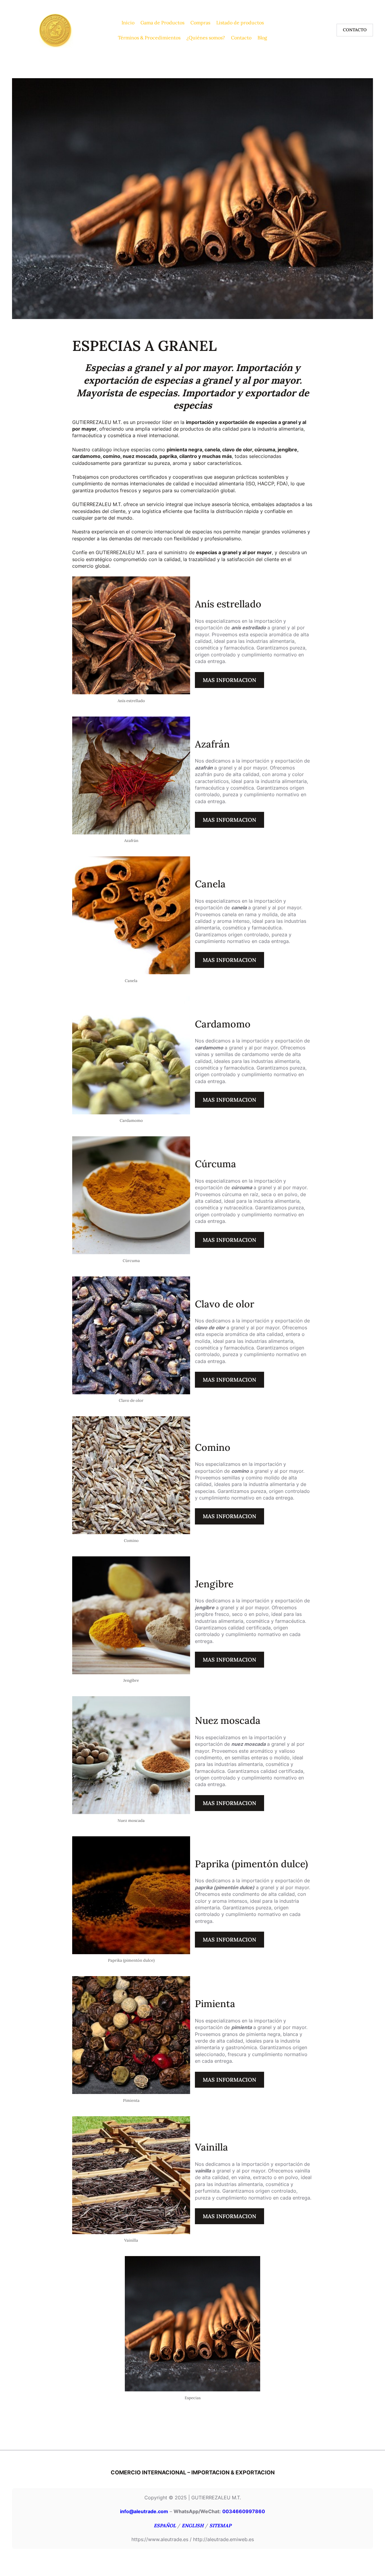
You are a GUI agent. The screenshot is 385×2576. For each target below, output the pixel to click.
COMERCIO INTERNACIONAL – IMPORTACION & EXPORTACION (193, 2472)
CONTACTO (355, 30)
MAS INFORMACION (229, 680)
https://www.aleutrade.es (160, 2539)
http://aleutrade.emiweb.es (223, 2539)
